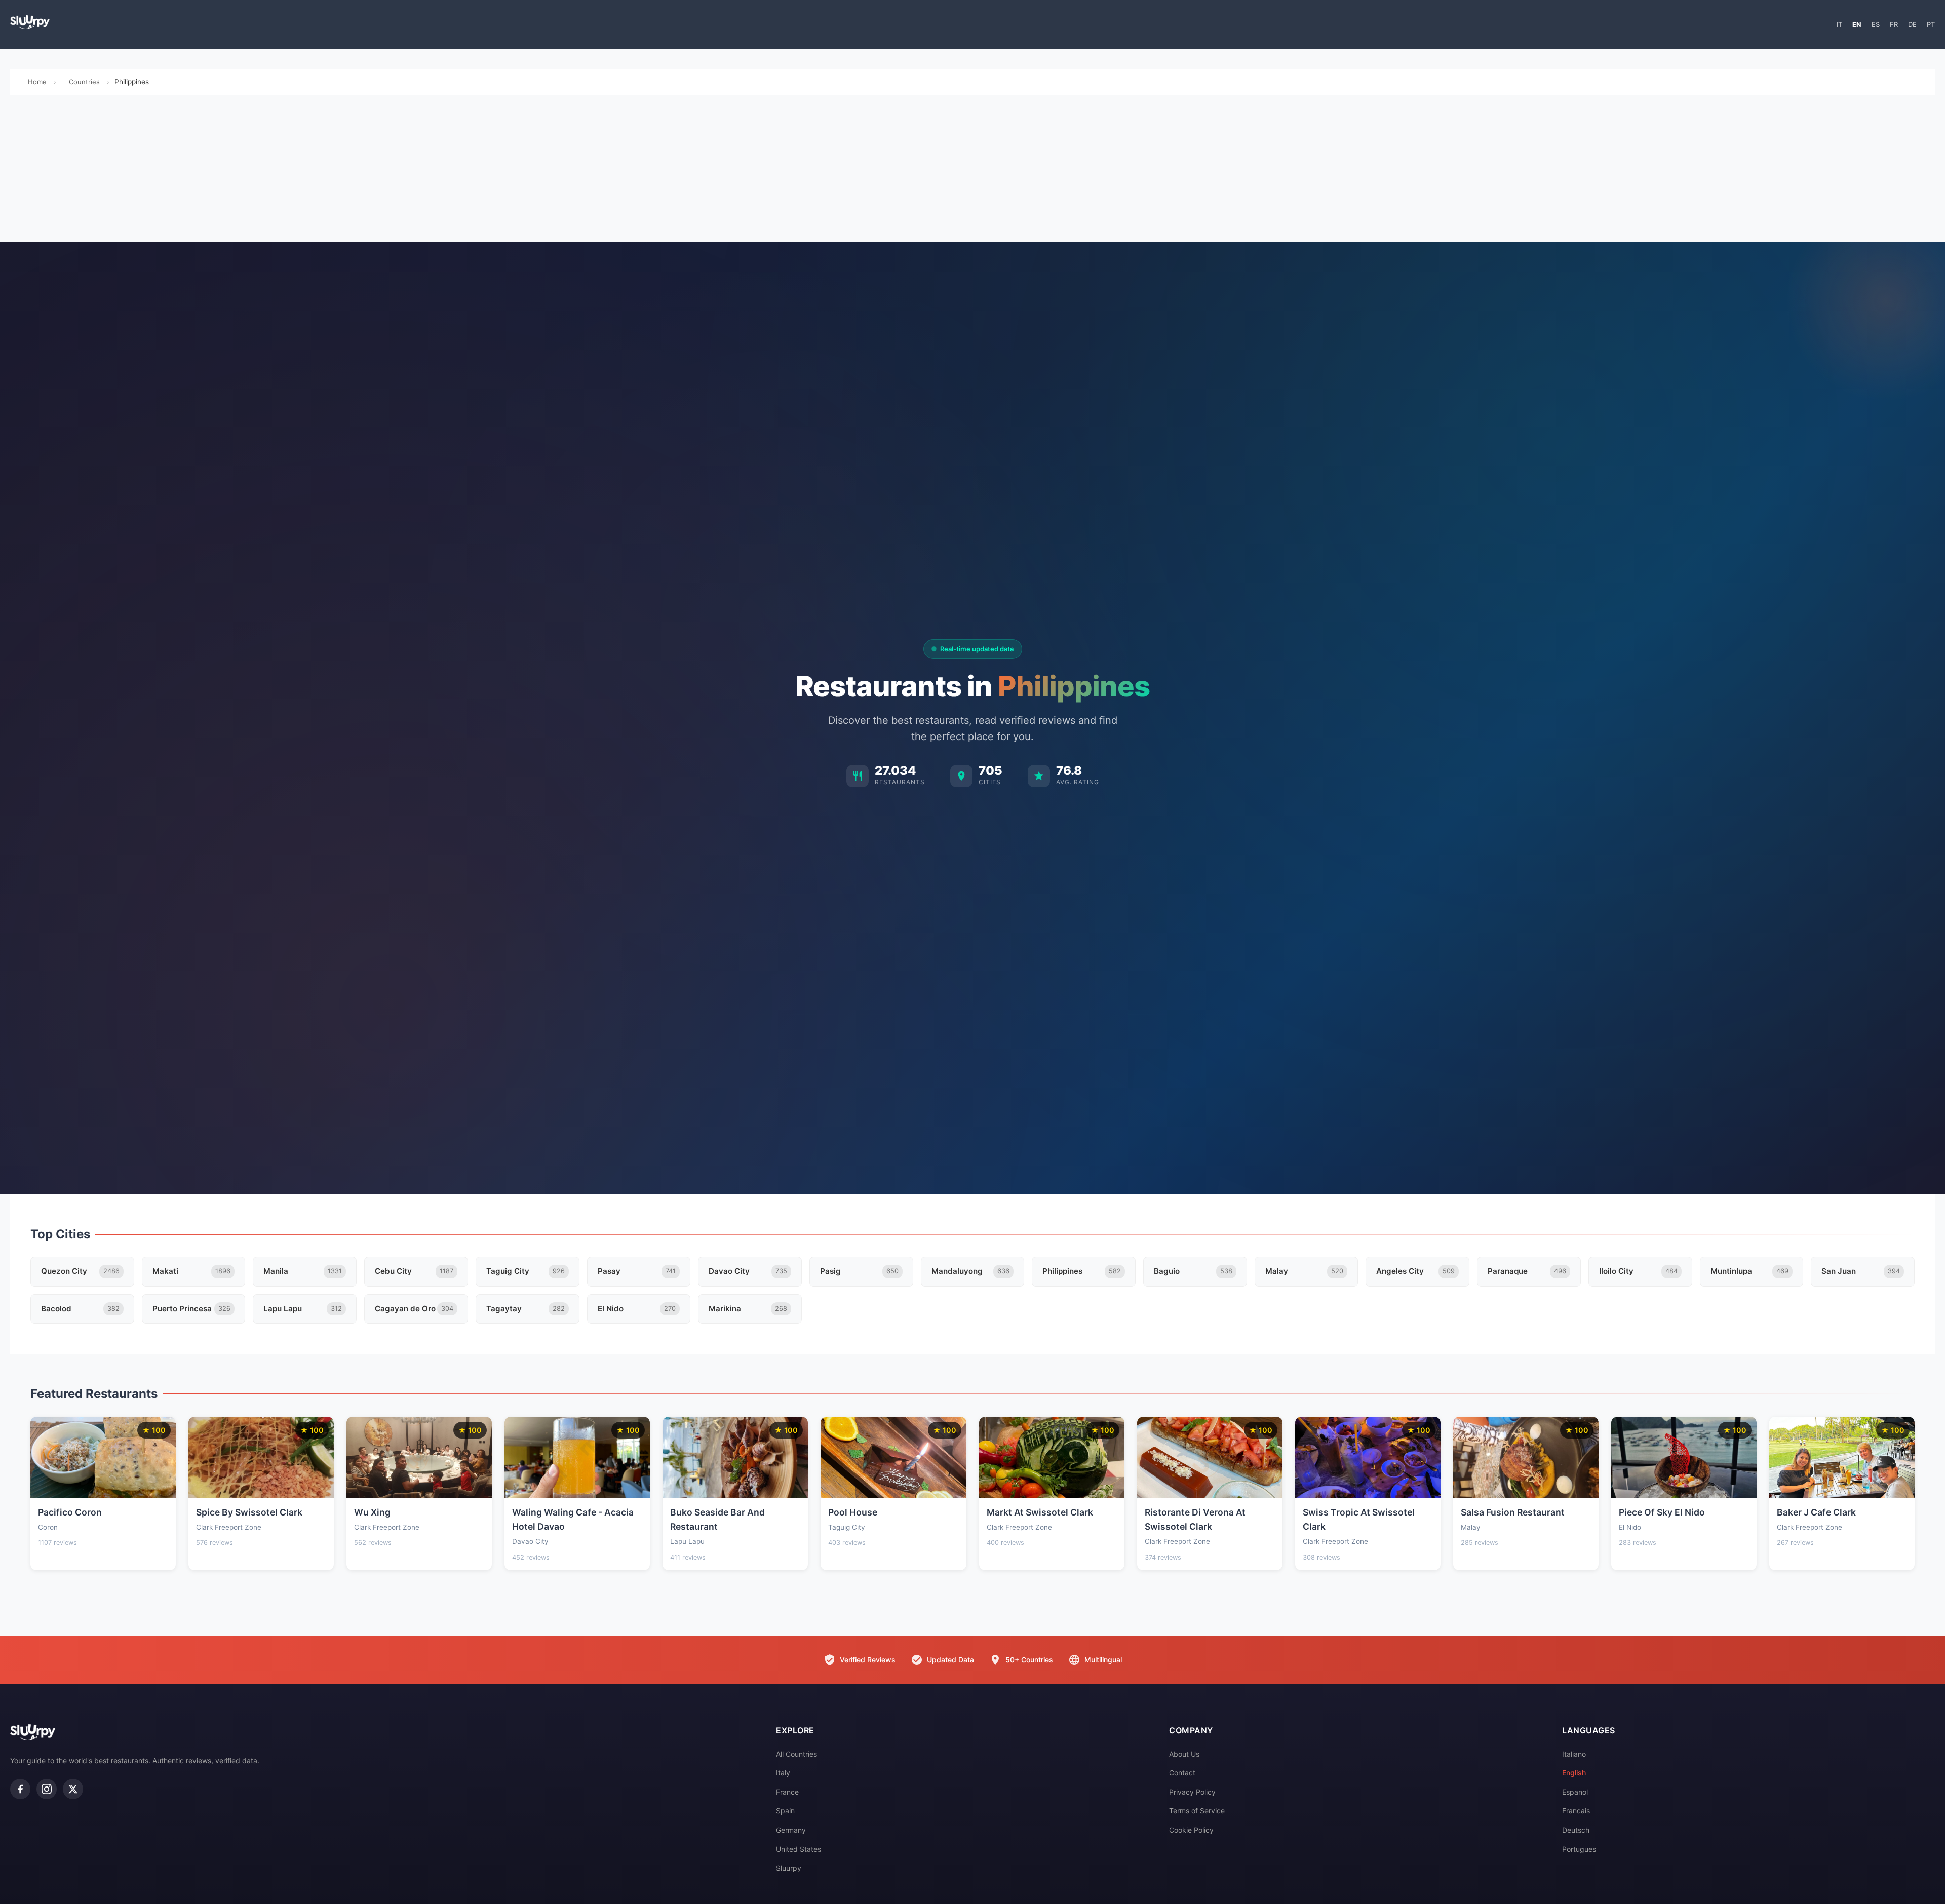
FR (1894, 24)
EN (1857, 24)
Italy (783, 1773)
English (1574, 1773)
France (787, 1792)
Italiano (1574, 1754)
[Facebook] (20, 1789)
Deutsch (1576, 1830)
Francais (1576, 1811)
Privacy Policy (1192, 1792)
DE (1912, 24)
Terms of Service (1197, 1811)
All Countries (796, 1754)
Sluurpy (789, 1868)
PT (1931, 24)
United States (799, 1849)
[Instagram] (47, 1789)
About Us (1184, 1754)
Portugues (1579, 1849)
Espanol (1575, 1792)
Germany (791, 1830)
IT (1839, 24)
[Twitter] (73, 1789)
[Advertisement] (972, 171)
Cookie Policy (1191, 1830)
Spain (785, 1811)
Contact (1182, 1773)
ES (1876, 24)
